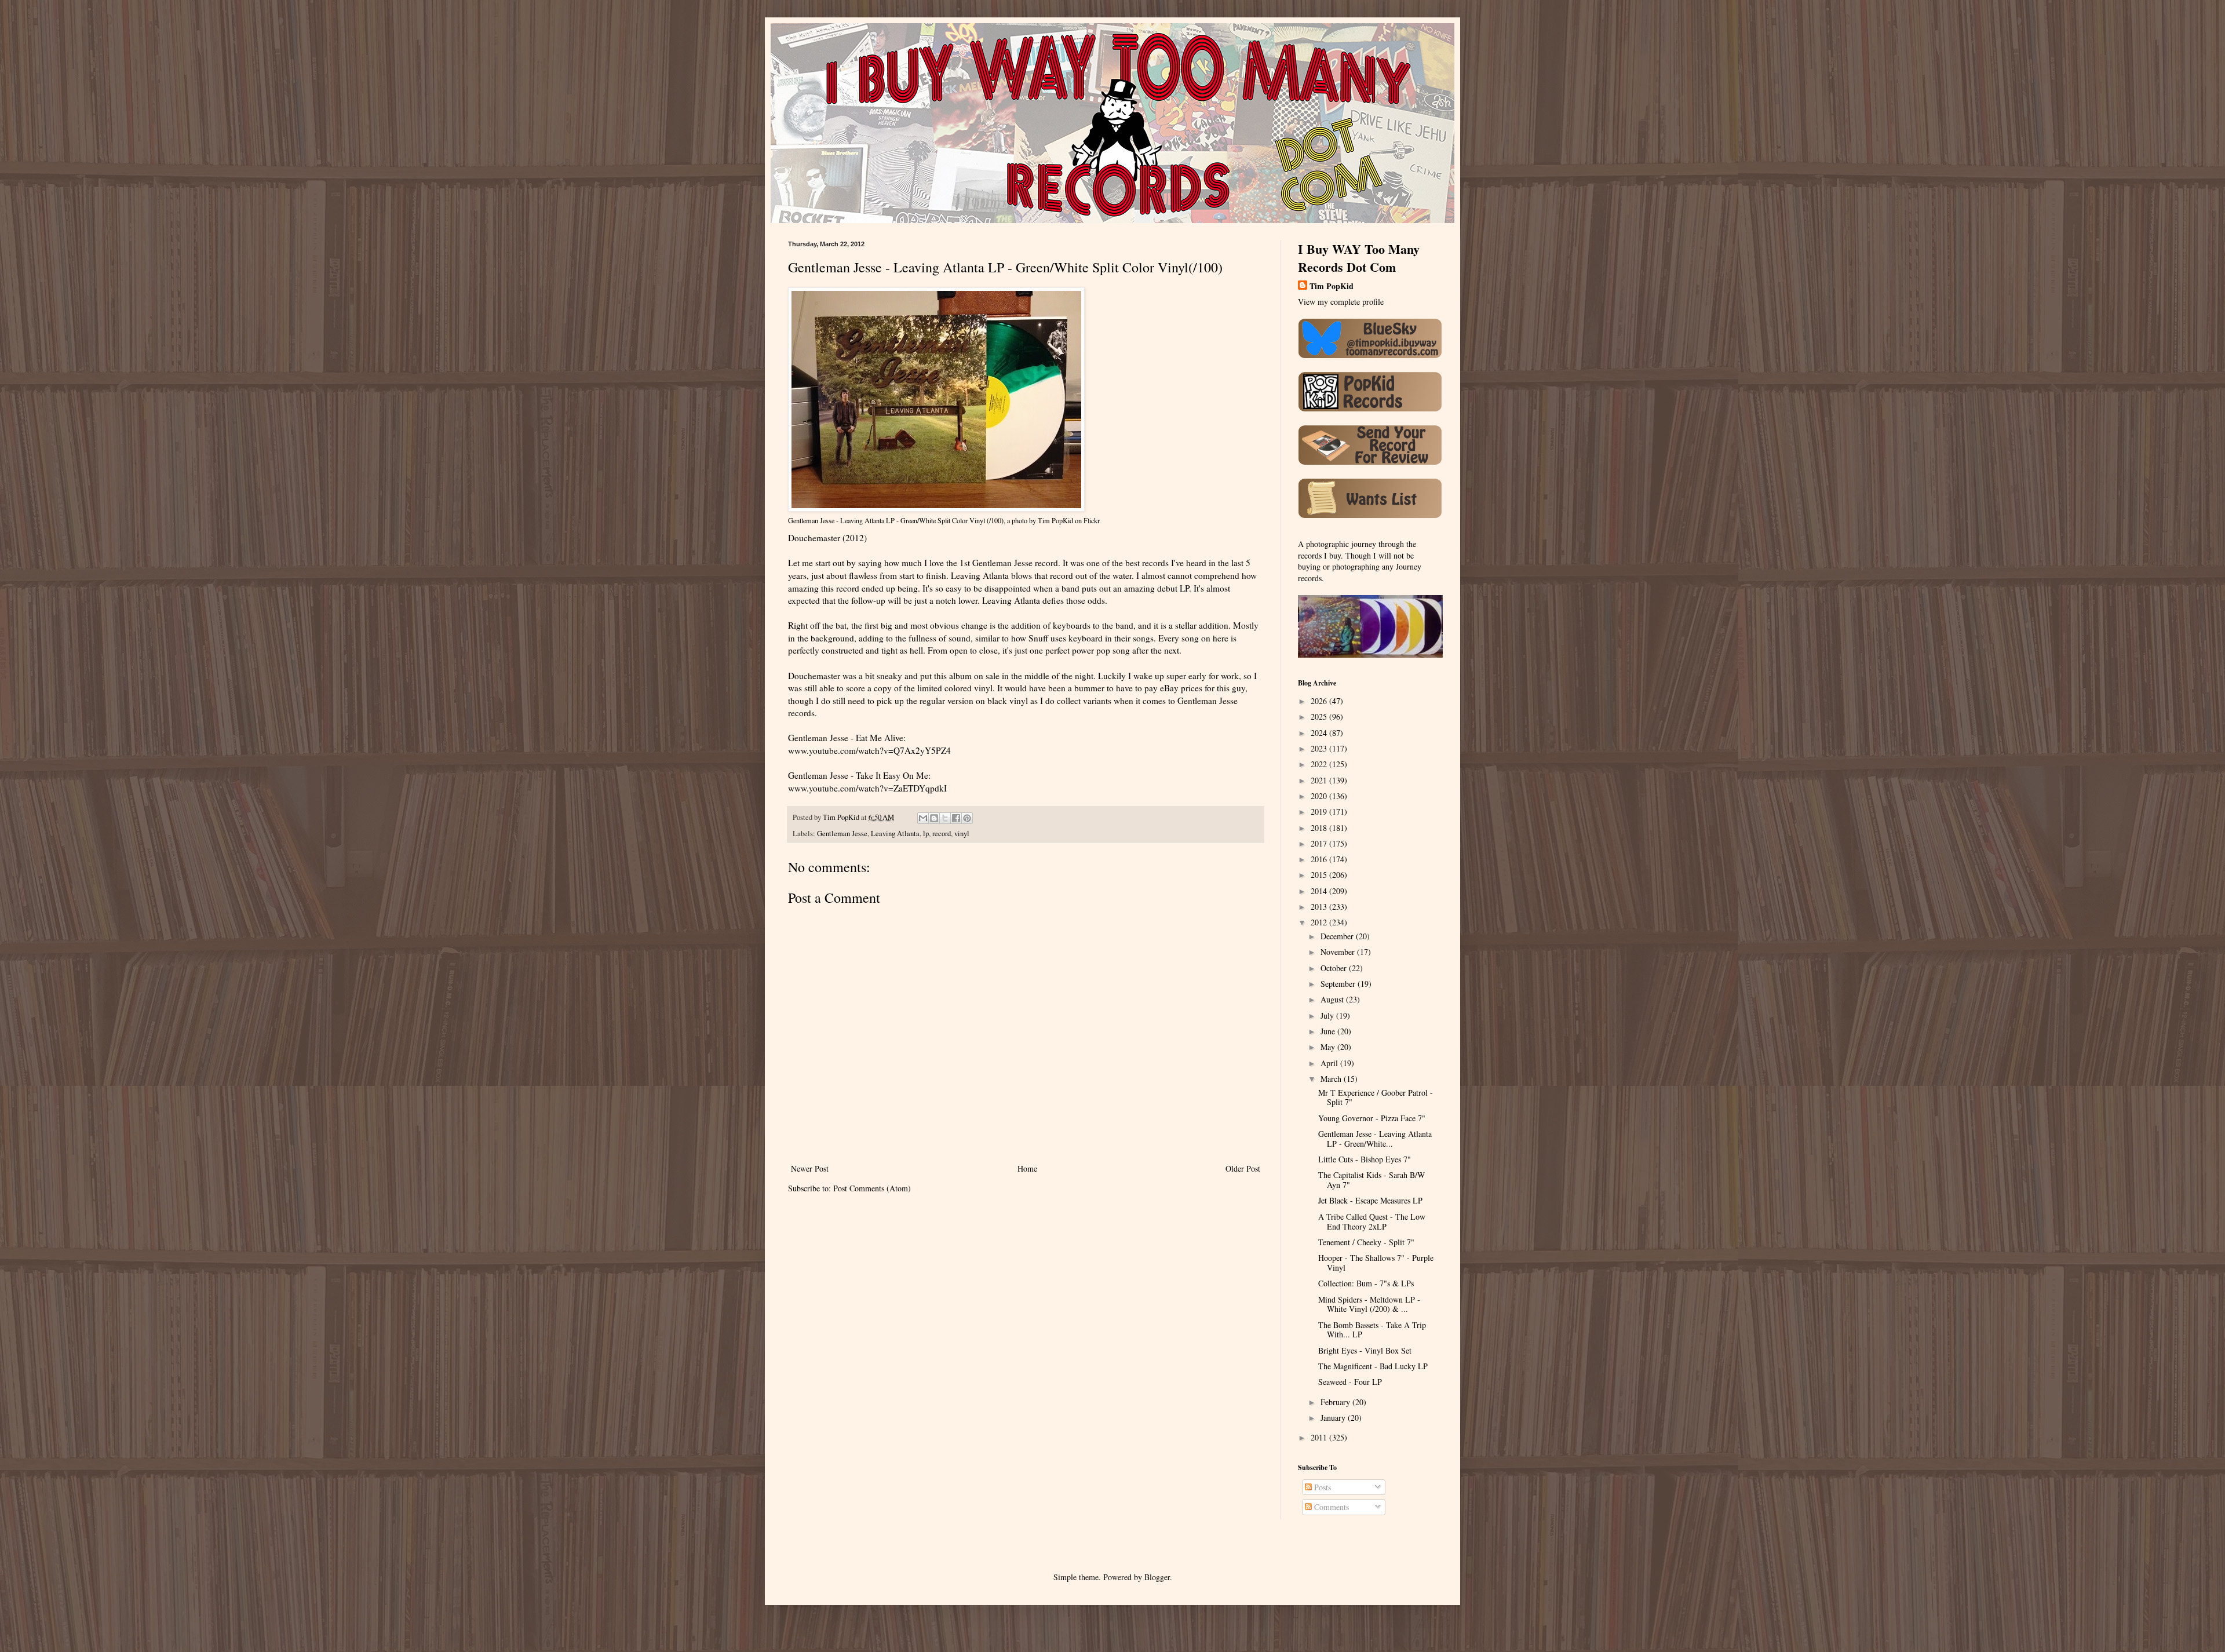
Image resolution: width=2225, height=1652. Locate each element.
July (1328, 1015)
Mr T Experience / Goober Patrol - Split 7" (1376, 1097)
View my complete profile (1341, 302)
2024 (1320, 733)
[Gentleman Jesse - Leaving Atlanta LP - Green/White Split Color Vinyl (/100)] (936, 509)
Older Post (1243, 1168)
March (1332, 1079)
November (1339, 952)
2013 (1320, 907)
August (1333, 999)
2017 (1320, 843)
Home (1027, 1168)
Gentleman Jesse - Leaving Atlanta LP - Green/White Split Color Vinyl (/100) (896, 520)
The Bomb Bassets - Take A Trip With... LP (1372, 1330)
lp (926, 834)
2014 (1320, 891)
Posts (1321, 1487)
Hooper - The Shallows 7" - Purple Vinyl (1376, 1263)
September (1339, 984)
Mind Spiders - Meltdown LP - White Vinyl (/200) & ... (1369, 1304)
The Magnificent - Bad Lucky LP (1373, 1366)
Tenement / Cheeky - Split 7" (1366, 1242)
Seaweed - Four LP (1350, 1382)
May (1329, 1047)
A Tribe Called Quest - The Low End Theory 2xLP (1372, 1221)
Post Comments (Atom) (872, 1188)
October (1335, 968)
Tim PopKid (1055, 520)
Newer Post (810, 1168)
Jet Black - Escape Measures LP (1370, 1200)
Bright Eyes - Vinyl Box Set (1365, 1350)
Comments (1330, 1507)
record (942, 834)
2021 (1320, 780)
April (1330, 1063)
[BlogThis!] (934, 818)
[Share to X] (945, 818)
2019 (1320, 812)
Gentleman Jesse (842, 834)
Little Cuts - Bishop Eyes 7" (1365, 1159)
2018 (1320, 828)
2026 (1320, 701)
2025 (1320, 716)
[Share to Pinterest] (967, 818)
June (1329, 1031)
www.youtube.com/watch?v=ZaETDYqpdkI (867, 788)
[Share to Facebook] (956, 818)
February (1336, 1402)
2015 (1320, 875)
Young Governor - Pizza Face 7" (1372, 1118)
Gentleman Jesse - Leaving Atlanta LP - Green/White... (1375, 1139)
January (1334, 1418)
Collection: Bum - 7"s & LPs (1366, 1283)
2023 (1320, 748)
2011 (1320, 1437)
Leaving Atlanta (895, 834)
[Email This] (923, 818)
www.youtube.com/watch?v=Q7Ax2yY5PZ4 (869, 750)
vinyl (962, 834)
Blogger (1157, 1577)
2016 (1320, 859)
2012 (1320, 922)
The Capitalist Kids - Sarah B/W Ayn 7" (1372, 1180)
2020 (1320, 796)
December (1338, 936)
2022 (1320, 764)
